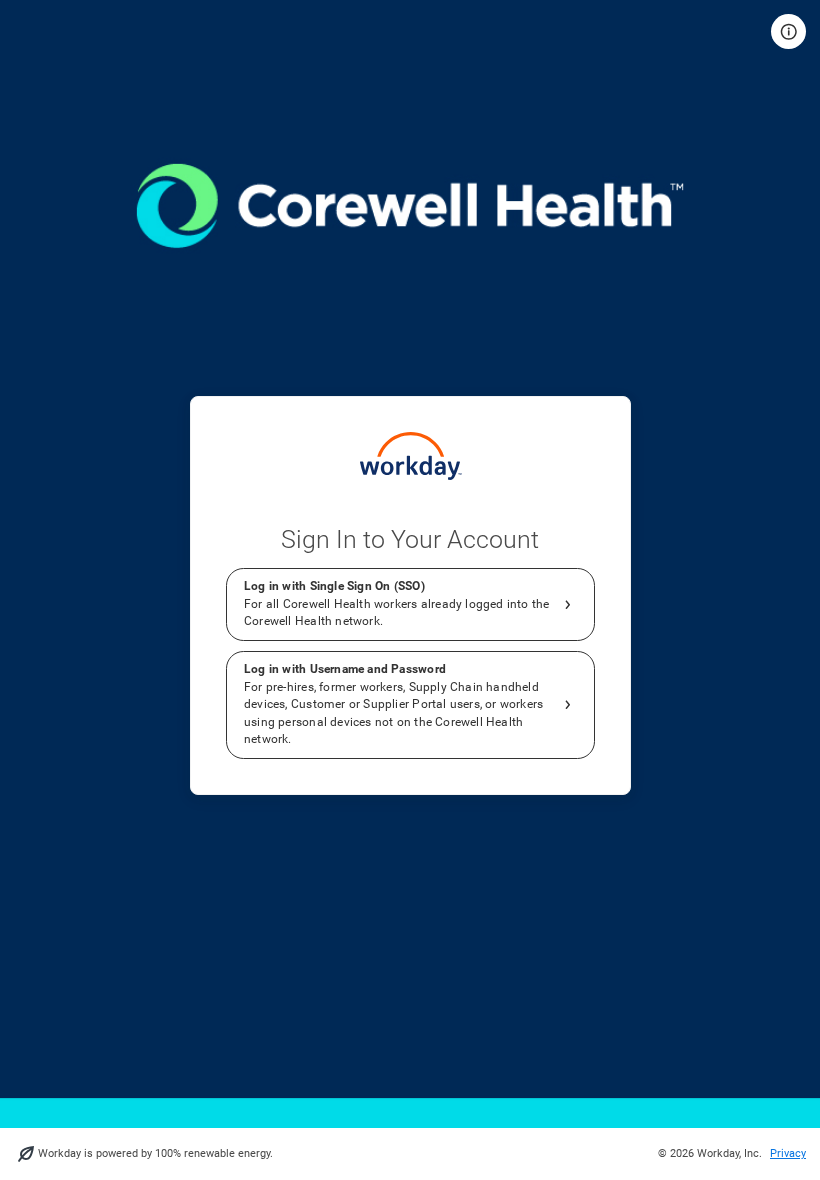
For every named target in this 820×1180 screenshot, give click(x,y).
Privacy (788, 1153)
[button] (788, 31)
